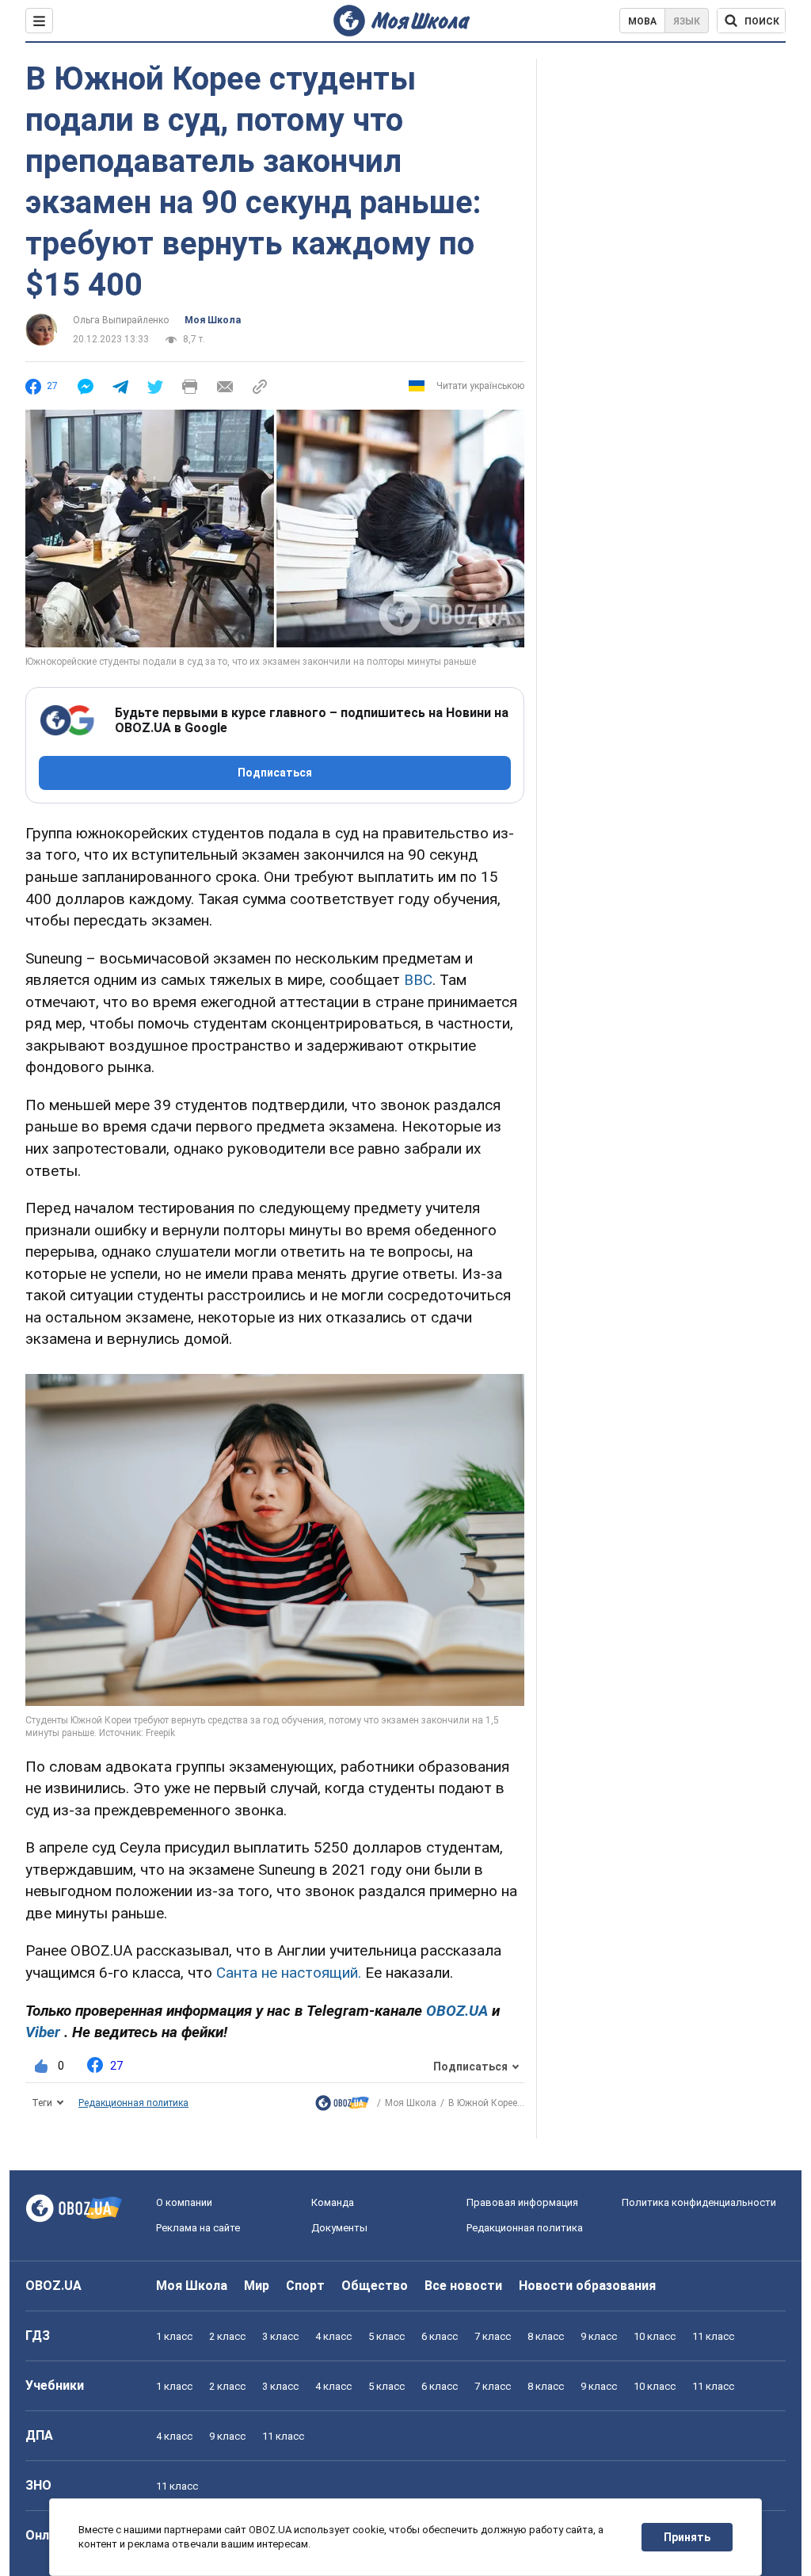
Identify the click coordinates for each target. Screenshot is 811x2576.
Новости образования (587, 2286)
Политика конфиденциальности (699, 2202)
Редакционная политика (133, 2103)
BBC (418, 980)
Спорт (305, 2286)
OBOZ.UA (53, 2286)
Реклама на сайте (198, 2228)
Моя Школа (213, 320)
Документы (339, 2228)
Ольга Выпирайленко (121, 320)
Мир (257, 2286)
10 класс (655, 2336)
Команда (333, 2202)
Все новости (463, 2286)
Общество (375, 2286)
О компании (184, 2202)
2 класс (227, 2336)
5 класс (386, 2336)
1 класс (174, 2336)
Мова (642, 21)
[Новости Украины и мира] (342, 2107)
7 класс (493, 2336)
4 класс (333, 2336)
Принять (687, 2537)
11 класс (713, 2336)
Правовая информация (522, 2202)
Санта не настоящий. (289, 1973)
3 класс (280, 2336)
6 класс (440, 2336)
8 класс (546, 2336)
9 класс (599, 2336)
